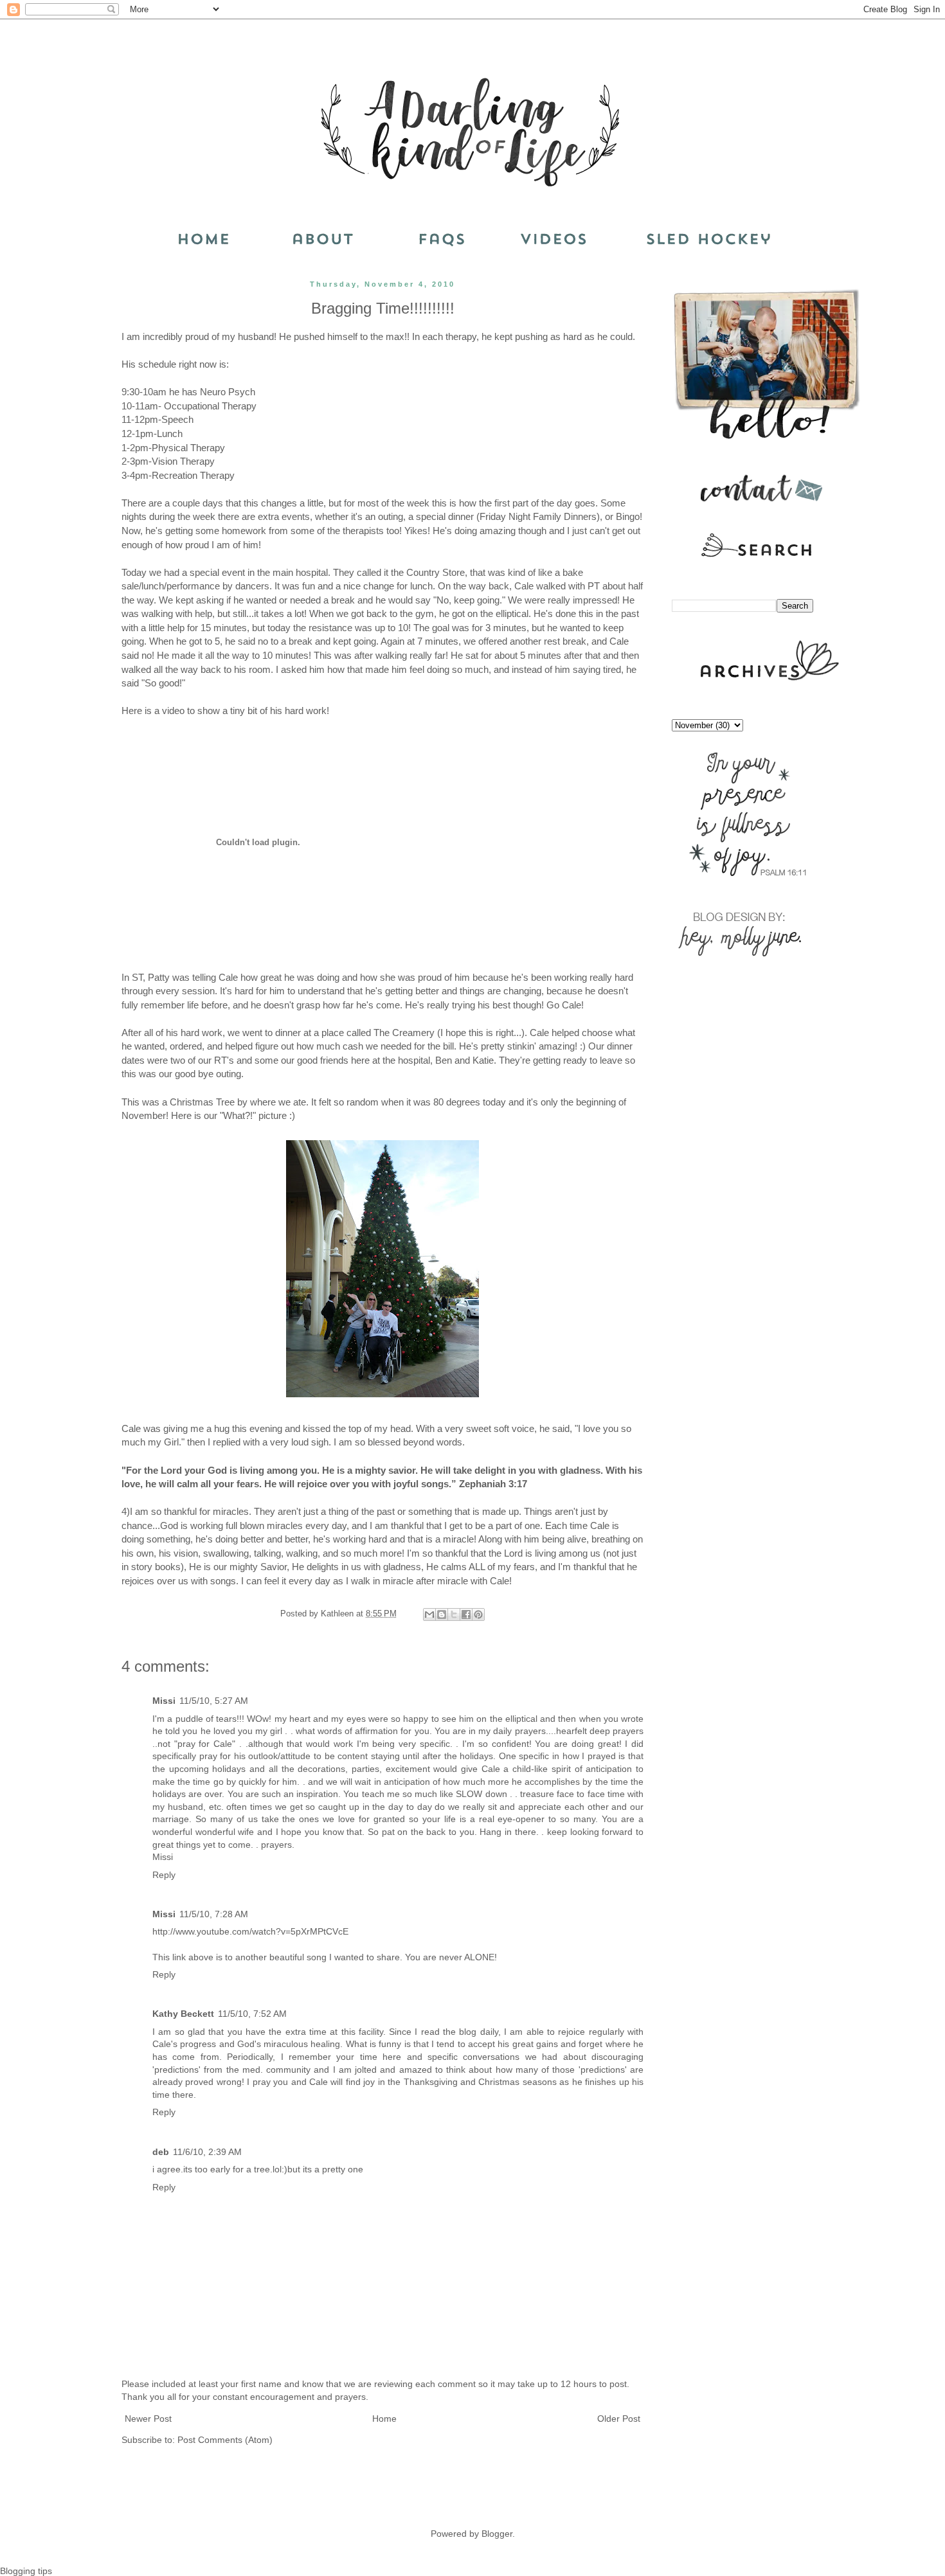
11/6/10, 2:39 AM (207, 2152)
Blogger (497, 2534)
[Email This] (429, 1614)
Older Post (619, 2419)
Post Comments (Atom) (225, 2440)
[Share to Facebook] (466, 1614)
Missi (164, 1701)
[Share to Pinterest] (478, 1614)
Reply (164, 1875)
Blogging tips (26, 2571)
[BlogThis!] (442, 1614)
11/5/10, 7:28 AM (214, 1914)
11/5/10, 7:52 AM (252, 2014)
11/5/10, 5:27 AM (214, 1701)
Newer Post (148, 2419)
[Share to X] (454, 1614)
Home (384, 2419)
